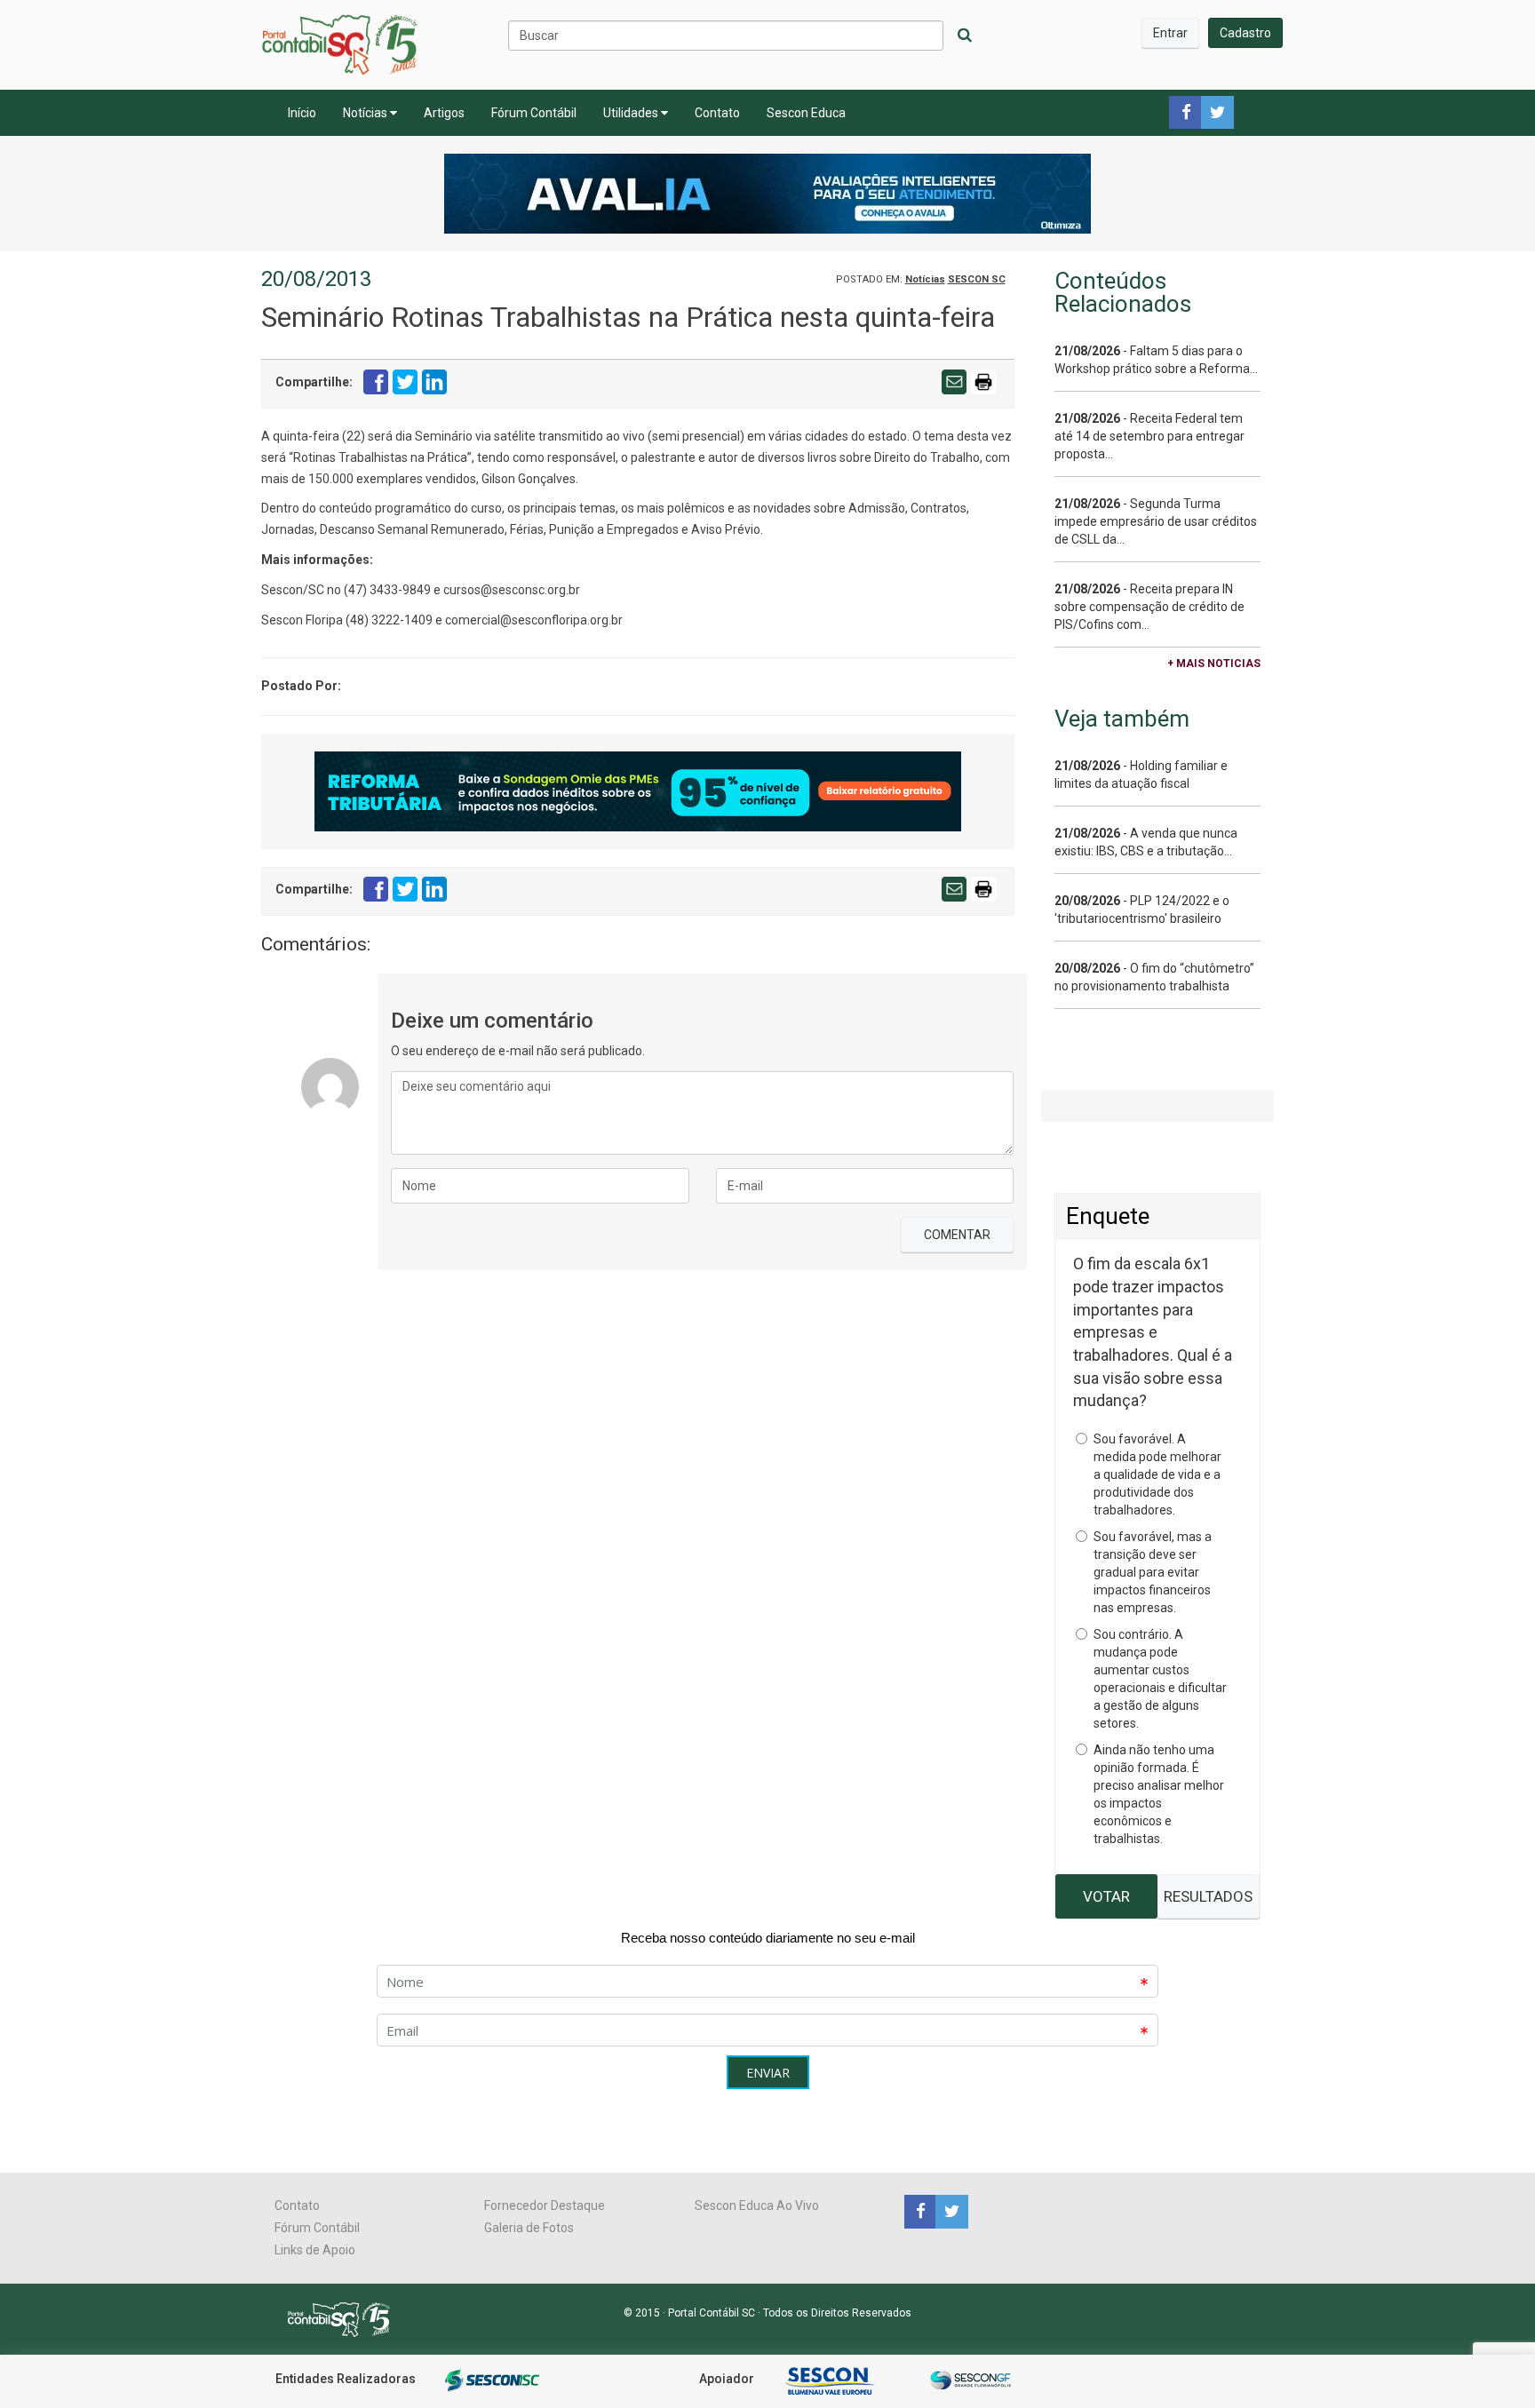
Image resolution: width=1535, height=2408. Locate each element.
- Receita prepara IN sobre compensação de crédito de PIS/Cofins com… (1149, 607)
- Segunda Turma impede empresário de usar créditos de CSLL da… (1156, 521)
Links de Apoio (315, 2250)
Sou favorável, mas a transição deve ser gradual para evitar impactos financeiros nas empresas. (1153, 1572)
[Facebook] (920, 2211)
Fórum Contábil (534, 113)
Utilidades (632, 113)
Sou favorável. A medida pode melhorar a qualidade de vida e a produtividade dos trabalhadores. (1157, 1474)
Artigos (444, 113)
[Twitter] (950, 2211)
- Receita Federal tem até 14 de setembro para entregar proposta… (1149, 436)
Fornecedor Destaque (545, 2205)
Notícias (366, 113)
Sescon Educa (806, 113)
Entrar (1170, 33)
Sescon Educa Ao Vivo (757, 2205)
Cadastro (1245, 33)
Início (302, 113)
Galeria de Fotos (529, 2228)
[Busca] (965, 36)
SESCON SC (977, 279)
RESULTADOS (1208, 1896)
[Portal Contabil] (346, 2318)
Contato (717, 113)
